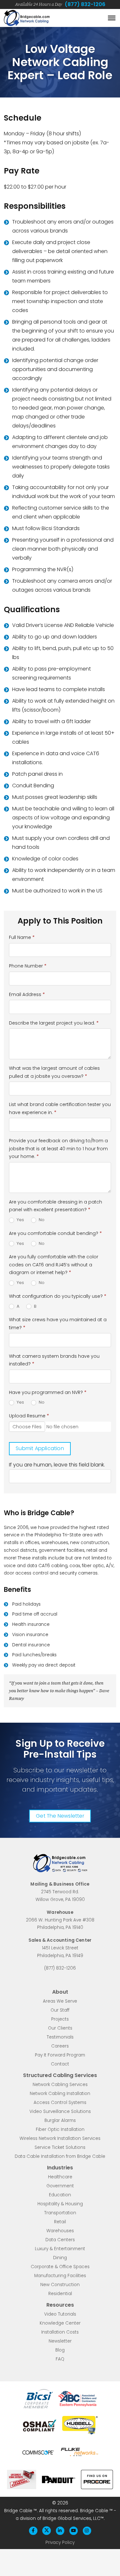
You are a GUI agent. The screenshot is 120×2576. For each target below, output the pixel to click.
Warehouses (60, 2231)
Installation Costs (60, 2332)
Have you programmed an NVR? (48, 1392)
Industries (60, 2168)
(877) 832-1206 (85, 4)
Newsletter (60, 2341)
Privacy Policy (60, 2542)
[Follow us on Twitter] (47, 2531)
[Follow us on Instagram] (87, 2531)
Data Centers (60, 2240)
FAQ (60, 2359)
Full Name (22, 937)
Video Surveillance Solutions (60, 2112)
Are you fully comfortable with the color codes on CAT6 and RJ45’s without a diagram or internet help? (54, 1265)
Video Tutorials (60, 2314)
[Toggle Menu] (112, 18)
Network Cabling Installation (60, 2094)
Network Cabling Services (60, 2085)
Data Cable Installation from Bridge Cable (60, 2157)
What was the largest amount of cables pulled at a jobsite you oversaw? (54, 1072)
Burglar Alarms (60, 2121)
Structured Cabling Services (60, 2076)
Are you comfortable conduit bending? (55, 1233)
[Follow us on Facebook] (33, 2531)
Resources (60, 2305)
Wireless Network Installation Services (60, 2139)
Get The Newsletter (60, 1816)
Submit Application (40, 1448)
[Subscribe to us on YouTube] (73, 2531)
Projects (60, 2019)
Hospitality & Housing (60, 2204)
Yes (20, 1220)
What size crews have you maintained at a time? (58, 1324)
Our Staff (60, 2010)
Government (60, 2186)
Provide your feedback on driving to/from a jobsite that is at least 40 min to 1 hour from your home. (58, 1149)
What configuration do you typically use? (58, 1296)
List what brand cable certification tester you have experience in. (60, 1108)
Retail (60, 2222)
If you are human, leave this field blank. (57, 1465)
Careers (60, 2046)
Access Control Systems (60, 2103)
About (60, 1992)
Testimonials (60, 2037)
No (41, 1220)
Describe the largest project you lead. (54, 1023)
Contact (60, 2064)
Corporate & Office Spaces (60, 2267)
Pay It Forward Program (60, 2055)
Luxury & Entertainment (60, 2249)
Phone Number (28, 966)
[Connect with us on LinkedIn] (60, 2531)
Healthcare (60, 2177)
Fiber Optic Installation (60, 2130)
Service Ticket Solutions (60, 2148)
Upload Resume (29, 1416)
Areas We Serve (60, 2002)
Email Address (27, 994)
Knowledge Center (60, 2323)
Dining (60, 2258)
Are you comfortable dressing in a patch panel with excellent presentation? (56, 1206)
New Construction (60, 2285)
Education (60, 2195)
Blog (60, 2350)
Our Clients (60, 2028)
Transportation (60, 2213)
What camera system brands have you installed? (54, 1360)
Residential (60, 2294)
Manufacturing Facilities (60, 2276)
